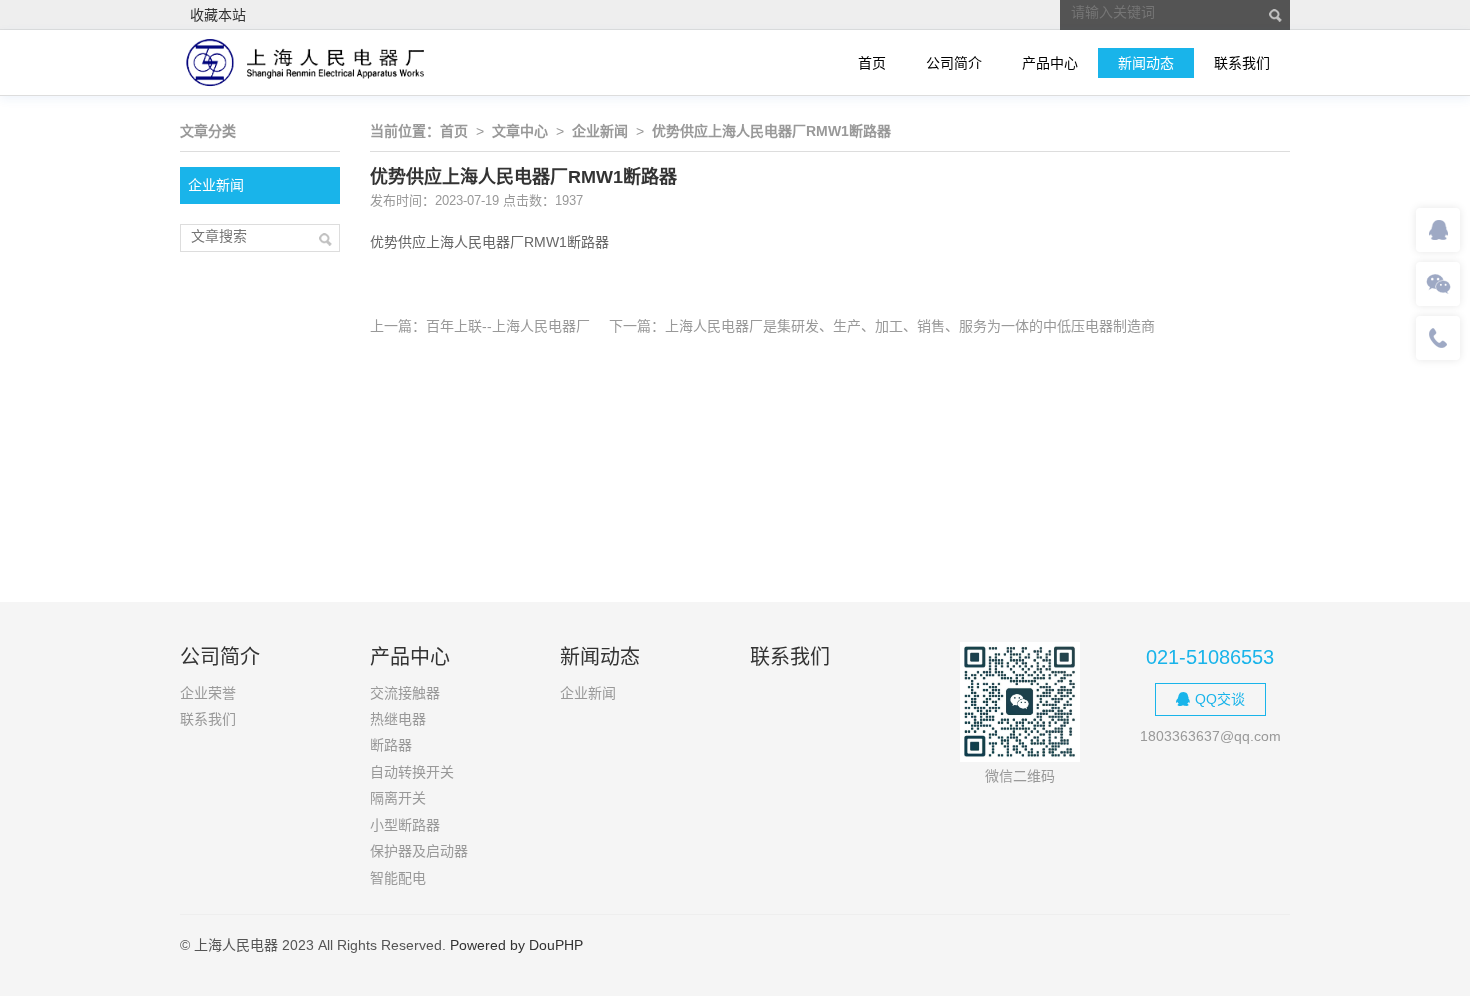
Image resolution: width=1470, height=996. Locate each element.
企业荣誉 (208, 693)
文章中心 (520, 131)
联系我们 (1242, 63)
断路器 (391, 745)
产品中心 (1050, 63)
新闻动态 (1146, 63)
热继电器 (398, 719)
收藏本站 (218, 15)
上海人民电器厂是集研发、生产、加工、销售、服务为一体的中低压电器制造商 (910, 326)
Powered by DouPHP (516, 945)
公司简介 (954, 63)
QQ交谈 (1220, 699)
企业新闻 (216, 185)
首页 (872, 63)
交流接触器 (405, 693)
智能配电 (398, 878)
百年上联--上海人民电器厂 (508, 326)
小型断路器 (405, 825)
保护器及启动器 (419, 851)
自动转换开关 (412, 772)
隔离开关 (398, 798)
